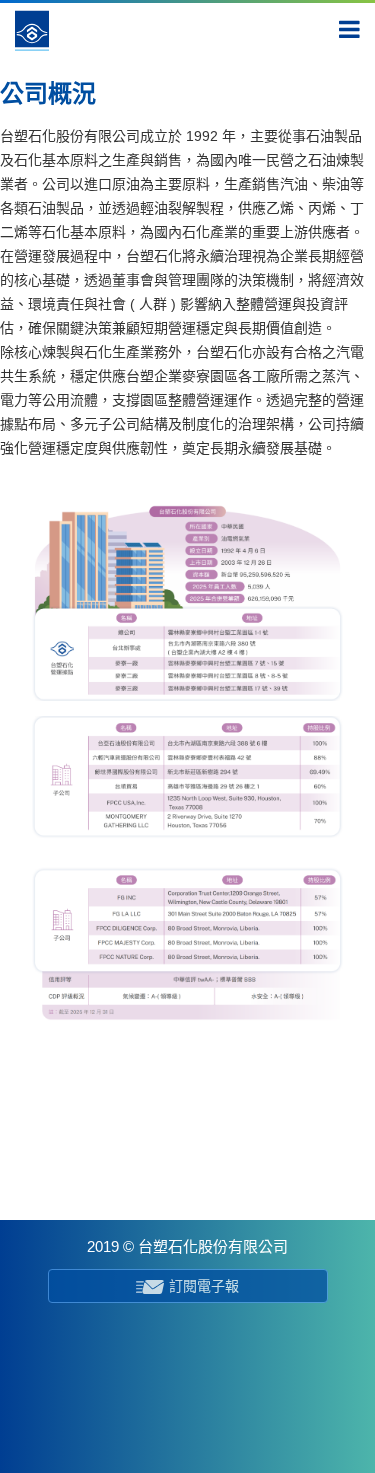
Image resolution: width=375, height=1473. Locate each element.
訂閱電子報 (204, 1286)
